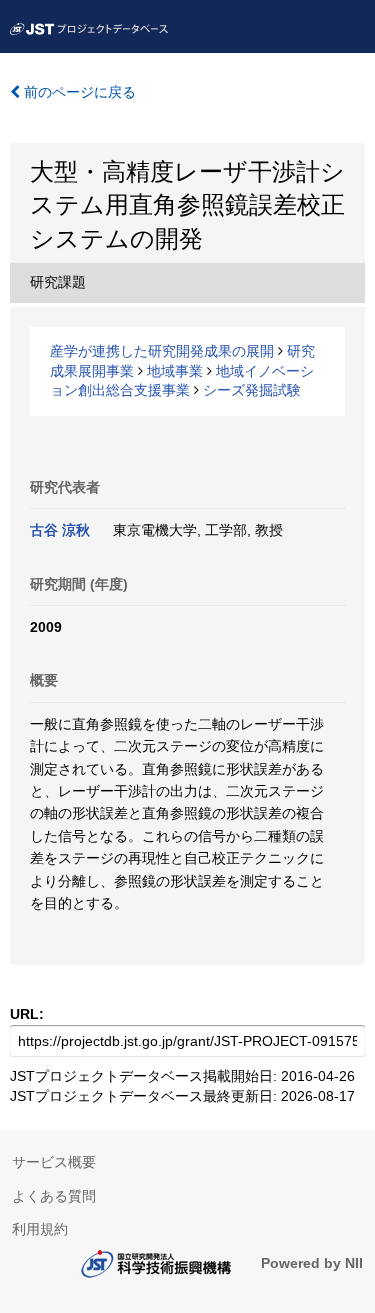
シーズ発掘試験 (252, 390)
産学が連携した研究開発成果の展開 (162, 351)
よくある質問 (54, 1196)
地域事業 (175, 371)
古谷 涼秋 (60, 530)
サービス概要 (54, 1162)
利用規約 (40, 1229)
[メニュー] (351, 24)
